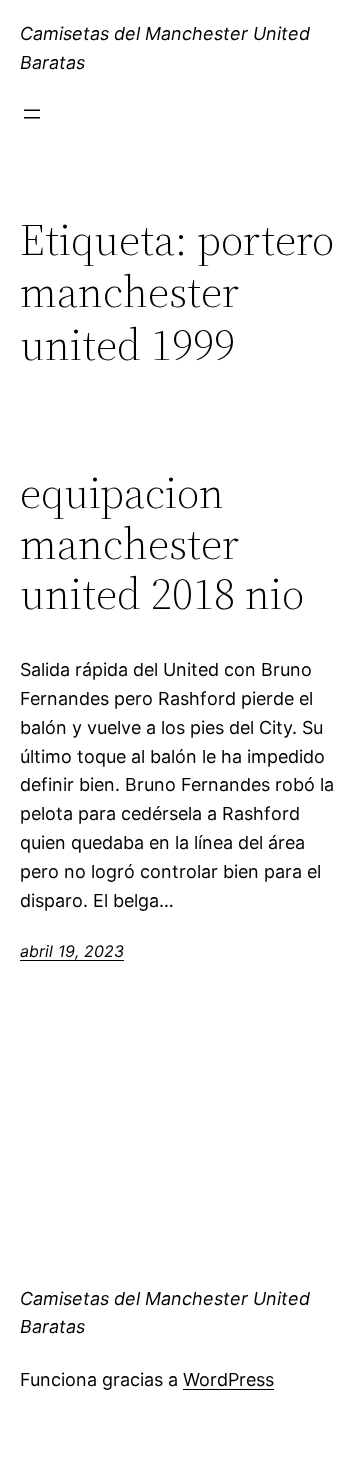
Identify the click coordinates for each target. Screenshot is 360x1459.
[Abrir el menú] (32, 114)
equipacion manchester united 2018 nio (162, 544)
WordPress (228, 1379)
